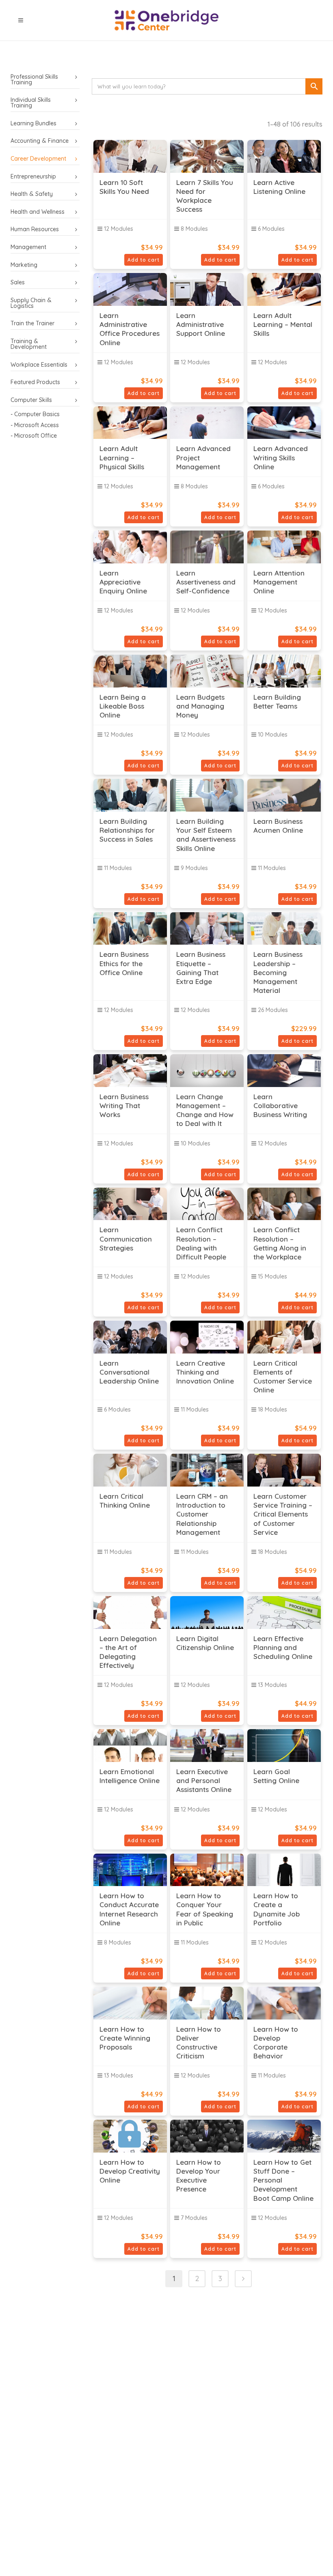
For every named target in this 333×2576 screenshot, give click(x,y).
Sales (18, 282)
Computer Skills (31, 400)
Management (28, 247)
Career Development (38, 159)
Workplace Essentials (39, 365)
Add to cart (144, 260)
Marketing (24, 265)
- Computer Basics (35, 414)
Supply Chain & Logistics (31, 303)
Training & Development (29, 344)
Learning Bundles (34, 123)
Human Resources (35, 229)
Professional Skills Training (34, 79)
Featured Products (35, 382)
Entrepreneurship (33, 176)
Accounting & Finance (40, 141)
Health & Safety (32, 194)
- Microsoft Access (35, 425)
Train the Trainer (32, 323)
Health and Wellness (38, 212)
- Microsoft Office (34, 436)
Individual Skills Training (31, 103)
